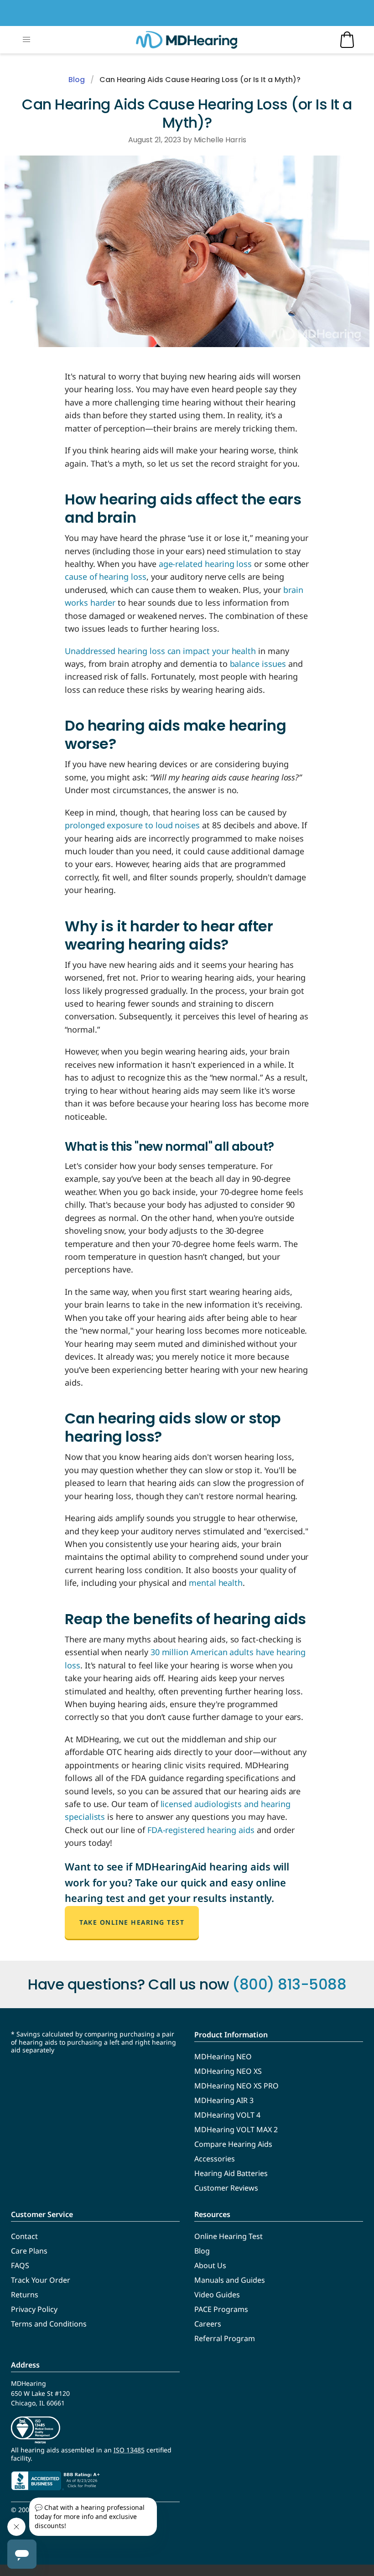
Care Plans (29, 2251)
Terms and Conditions (49, 2324)
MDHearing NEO (223, 2057)
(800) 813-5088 (289, 1984)
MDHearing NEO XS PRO (236, 2086)
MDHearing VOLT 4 (227, 2115)
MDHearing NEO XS (228, 2071)
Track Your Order (41, 2280)
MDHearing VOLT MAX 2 (236, 2129)
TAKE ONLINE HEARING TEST (132, 1922)
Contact (24, 2236)
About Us (210, 2265)
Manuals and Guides (230, 2280)
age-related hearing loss (205, 564)
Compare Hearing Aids (233, 2144)
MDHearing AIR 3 (224, 2100)
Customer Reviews (226, 2188)
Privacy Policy (34, 2309)
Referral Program (225, 2338)
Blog (77, 80)
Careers (208, 2324)
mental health (216, 1583)
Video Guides (217, 2295)
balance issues (258, 664)
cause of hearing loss (106, 576)
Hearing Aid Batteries (231, 2173)
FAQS (20, 2265)
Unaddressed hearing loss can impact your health (160, 651)
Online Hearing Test (229, 2236)
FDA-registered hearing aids (201, 1830)
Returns (25, 2295)
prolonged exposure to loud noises (132, 825)
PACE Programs (221, 2309)
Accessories (215, 2159)
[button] (26, 40)
